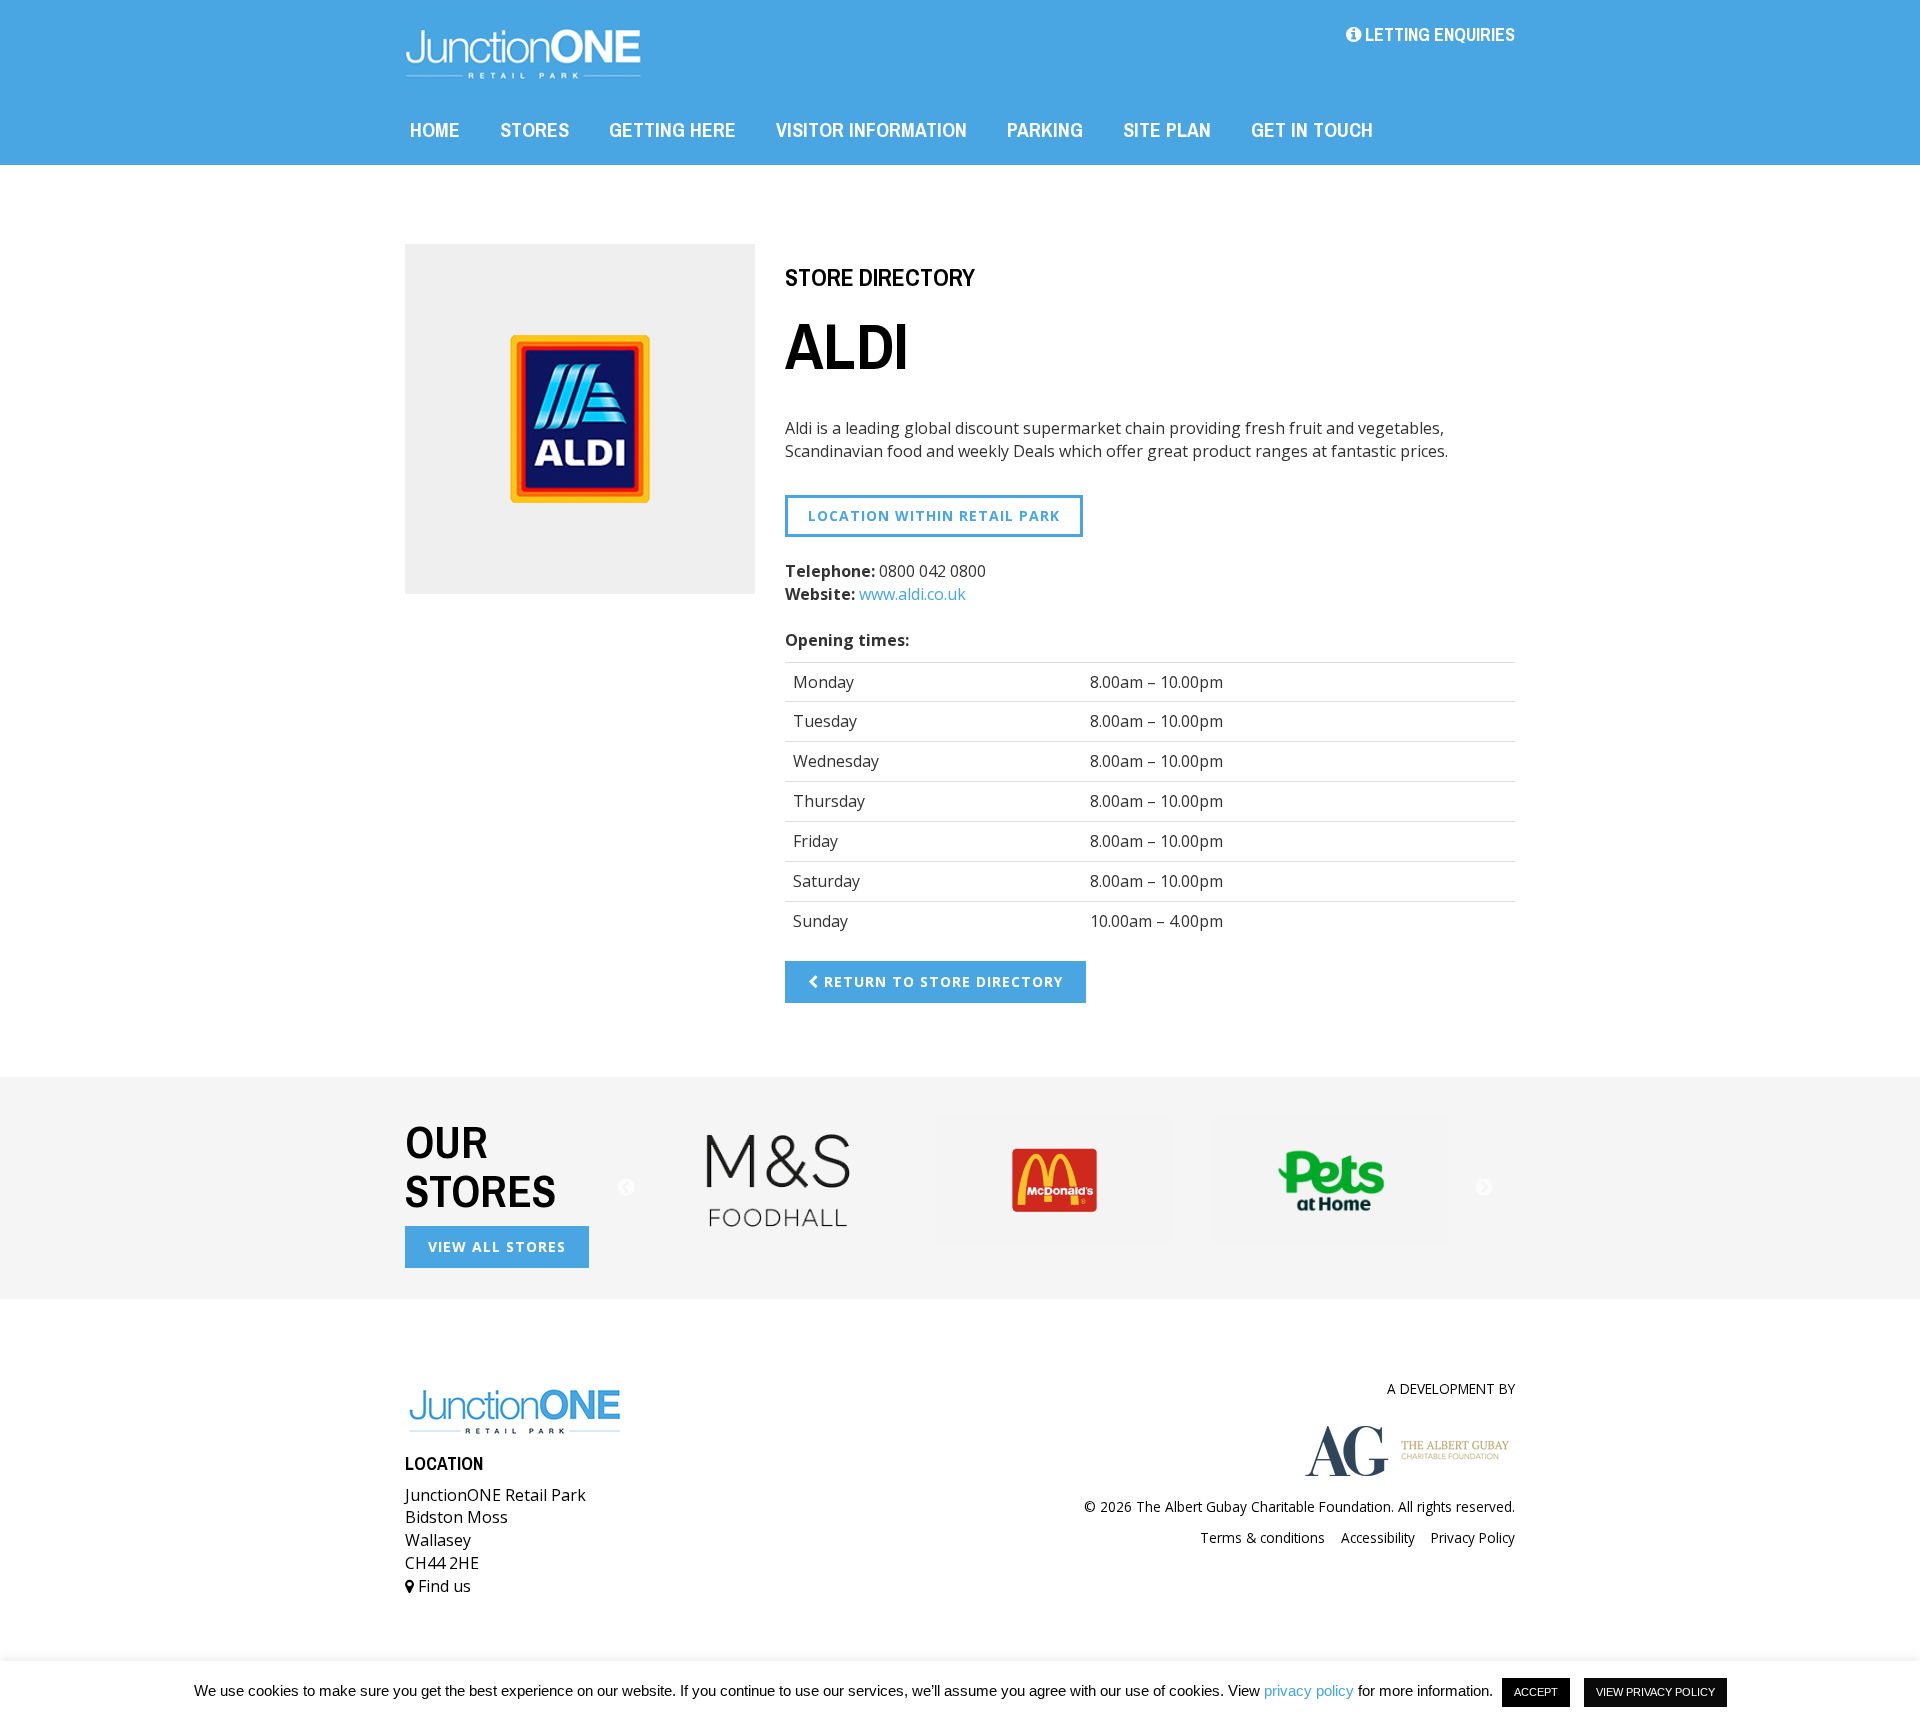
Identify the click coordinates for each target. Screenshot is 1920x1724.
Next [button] (1484, 1188)
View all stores (497, 1246)
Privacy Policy (1473, 1537)
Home (435, 129)
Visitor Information (871, 129)
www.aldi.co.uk (912, 594)
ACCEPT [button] (1536, 1692)
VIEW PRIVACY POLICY (1655, 1692)
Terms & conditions (1262, 1537)
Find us (442, 1586)
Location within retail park (934, 515)
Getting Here (672, 129)
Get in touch (1312, 129)
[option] (811, 1180)
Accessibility (1378, 1537)
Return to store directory (941, 981)
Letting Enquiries (1438, 34)
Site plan (1167, 129)
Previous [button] (626, 1188)
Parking (1045, 129)
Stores (534, 129)
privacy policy (1309, 1690)
